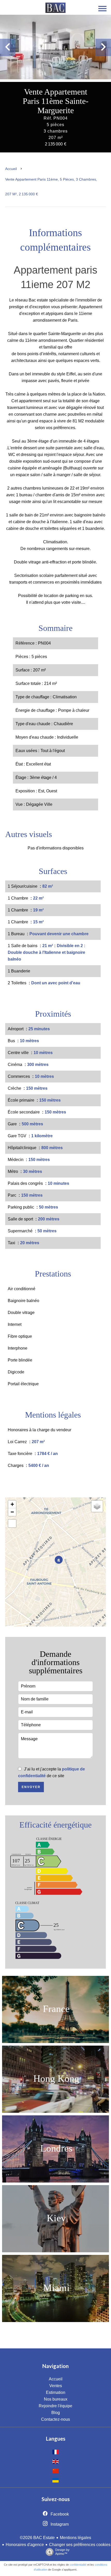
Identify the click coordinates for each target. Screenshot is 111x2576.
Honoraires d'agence (25, 2545)
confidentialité (78, 2565)
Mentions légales (76, 2538)
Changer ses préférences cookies (80, 2545)
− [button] (12, 1512)
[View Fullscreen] (12, 1523)
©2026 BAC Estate (37, 2538)
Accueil (11, 169)
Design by (62, 2552)
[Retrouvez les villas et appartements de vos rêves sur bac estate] (55, 11)
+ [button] (12, 1504)
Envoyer (31, 1787)
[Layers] (97, 1506)
